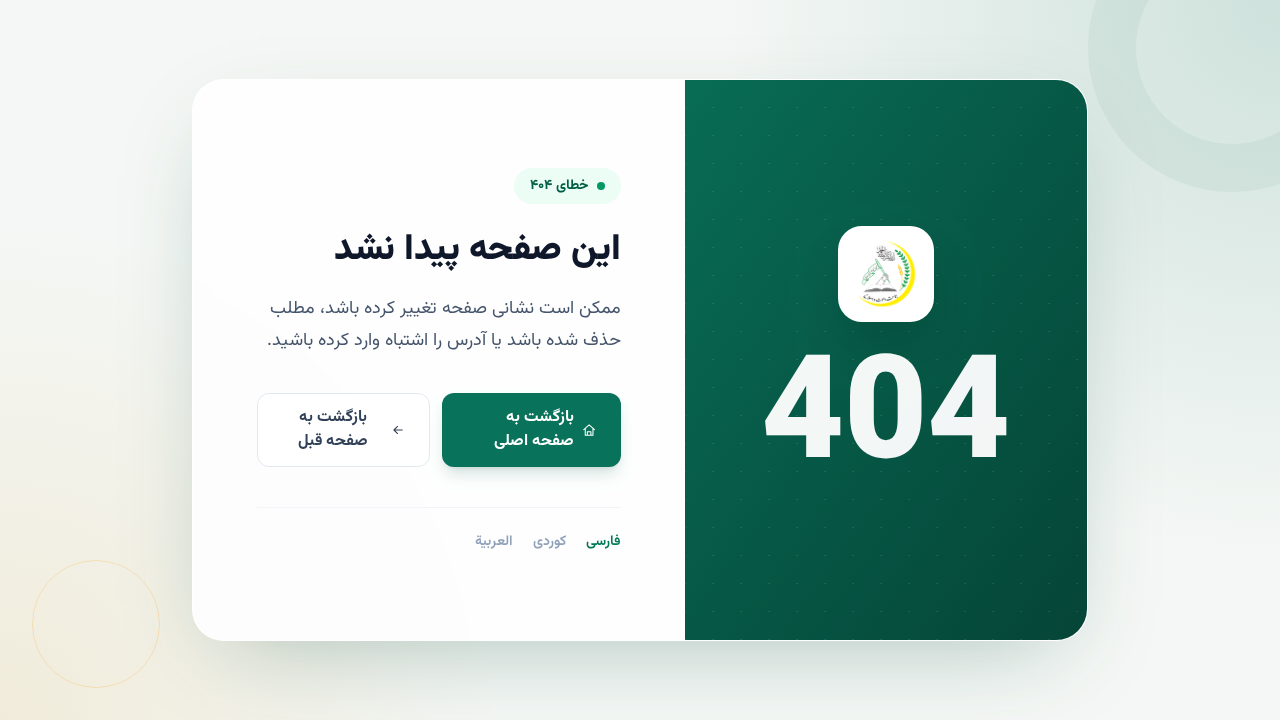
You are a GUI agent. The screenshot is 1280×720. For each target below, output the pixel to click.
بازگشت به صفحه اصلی (534, 429)
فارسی (603, 542)
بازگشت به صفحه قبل (333, 429)
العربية (494, 542)
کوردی (549, 542)
